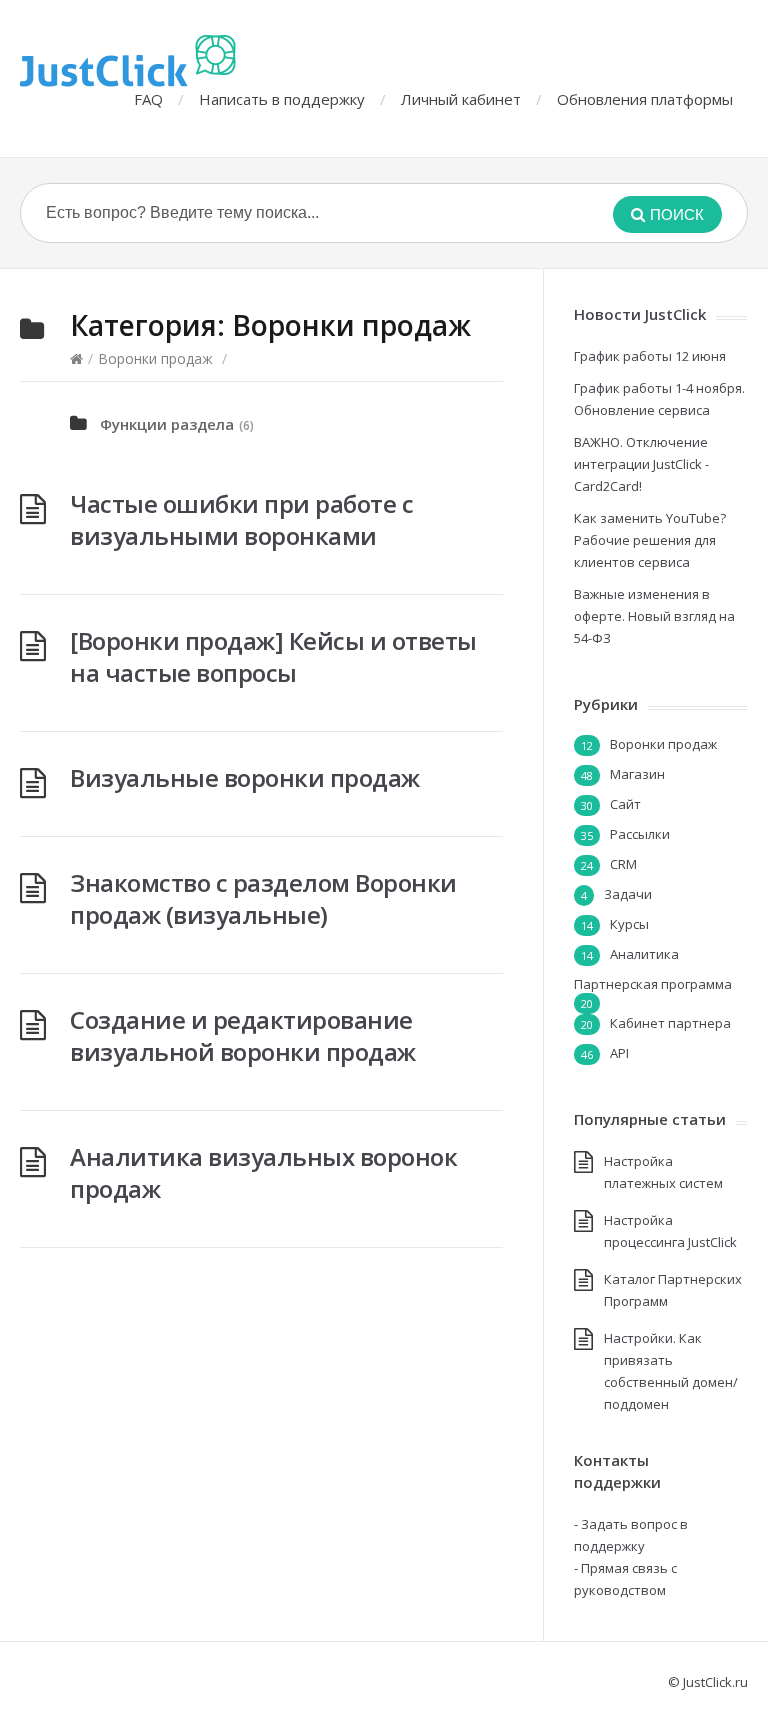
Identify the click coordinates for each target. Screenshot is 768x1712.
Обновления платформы (645, 99)
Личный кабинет (461, 99)
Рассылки (640, 834)
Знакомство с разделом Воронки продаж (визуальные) (263, 898)
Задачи (628, 894)
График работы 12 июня (650, 356)
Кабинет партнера (670, 1023)
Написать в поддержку (282, 99)
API (619, 1053)
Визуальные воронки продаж (245, 777)
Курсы (629, 924)
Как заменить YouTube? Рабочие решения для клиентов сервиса (650, 540)
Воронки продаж (155, 358)
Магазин (637, 774)
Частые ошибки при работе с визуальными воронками (241, 519)
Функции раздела (167, 424)
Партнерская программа (653, 984)
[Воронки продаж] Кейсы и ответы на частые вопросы (273, 656)
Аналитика (644, 954)
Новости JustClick (640, 314)
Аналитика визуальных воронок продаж (263, 1172)
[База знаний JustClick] (128, 61)
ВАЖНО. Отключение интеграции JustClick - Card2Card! (641, 464)
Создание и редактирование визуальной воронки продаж (243, 1035)
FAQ (148, 99)
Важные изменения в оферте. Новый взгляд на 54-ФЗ (654, 616)
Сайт (625, 804)
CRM (623, 864)
